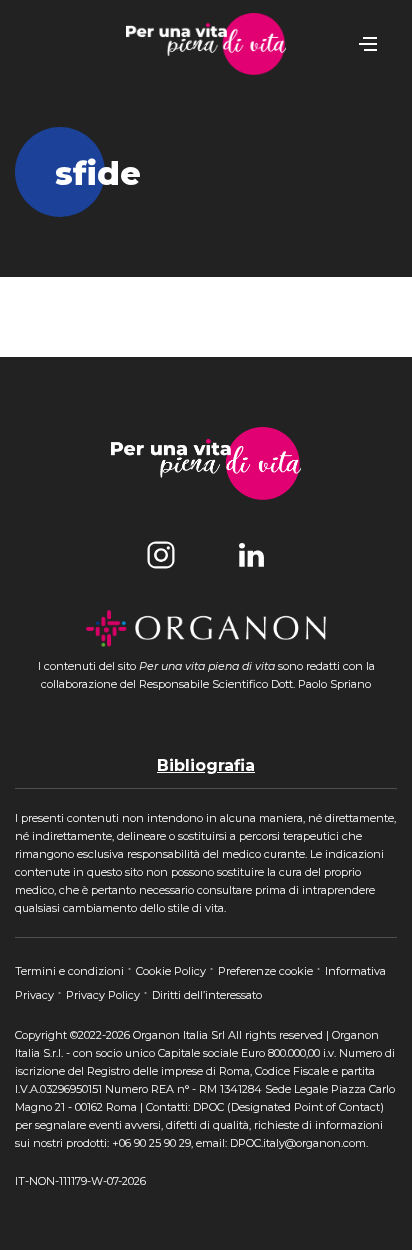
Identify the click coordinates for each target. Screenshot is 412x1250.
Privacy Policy (104, 995)
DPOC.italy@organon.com (298, 1143)
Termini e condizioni (71, 971)
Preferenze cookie (267, 971)
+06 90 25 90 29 (151, 1143)
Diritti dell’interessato (207, 995)
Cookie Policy (172, 971)
